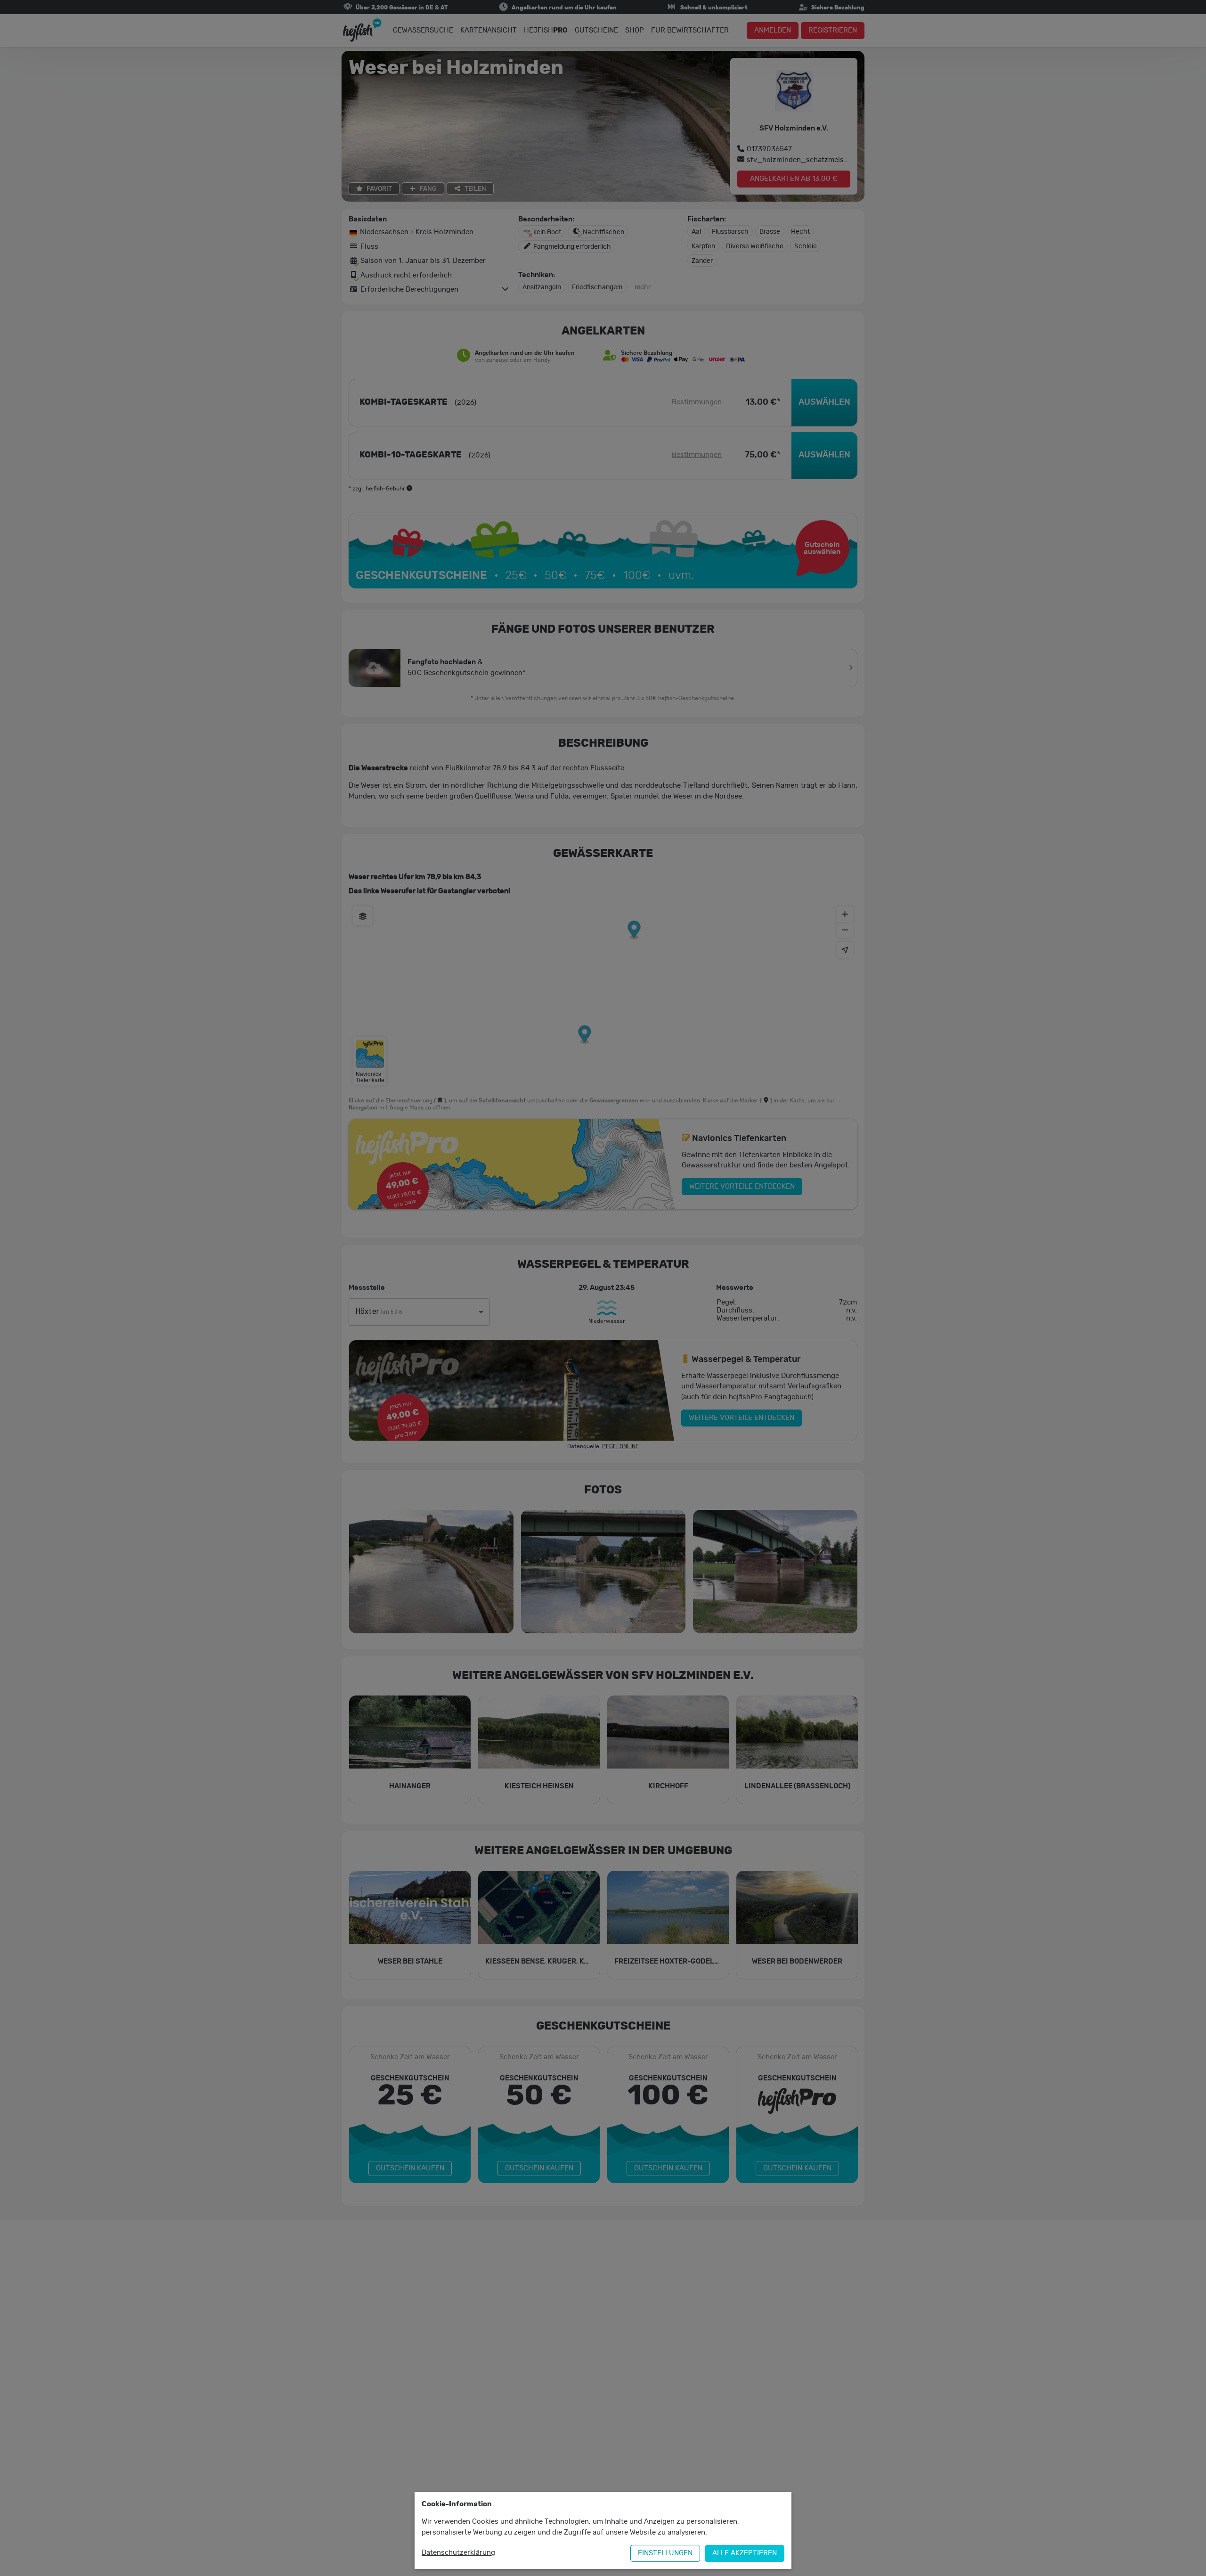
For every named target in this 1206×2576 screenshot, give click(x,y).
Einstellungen (665, 2553)
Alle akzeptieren (745, 2553)
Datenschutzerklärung (458, 2553)
